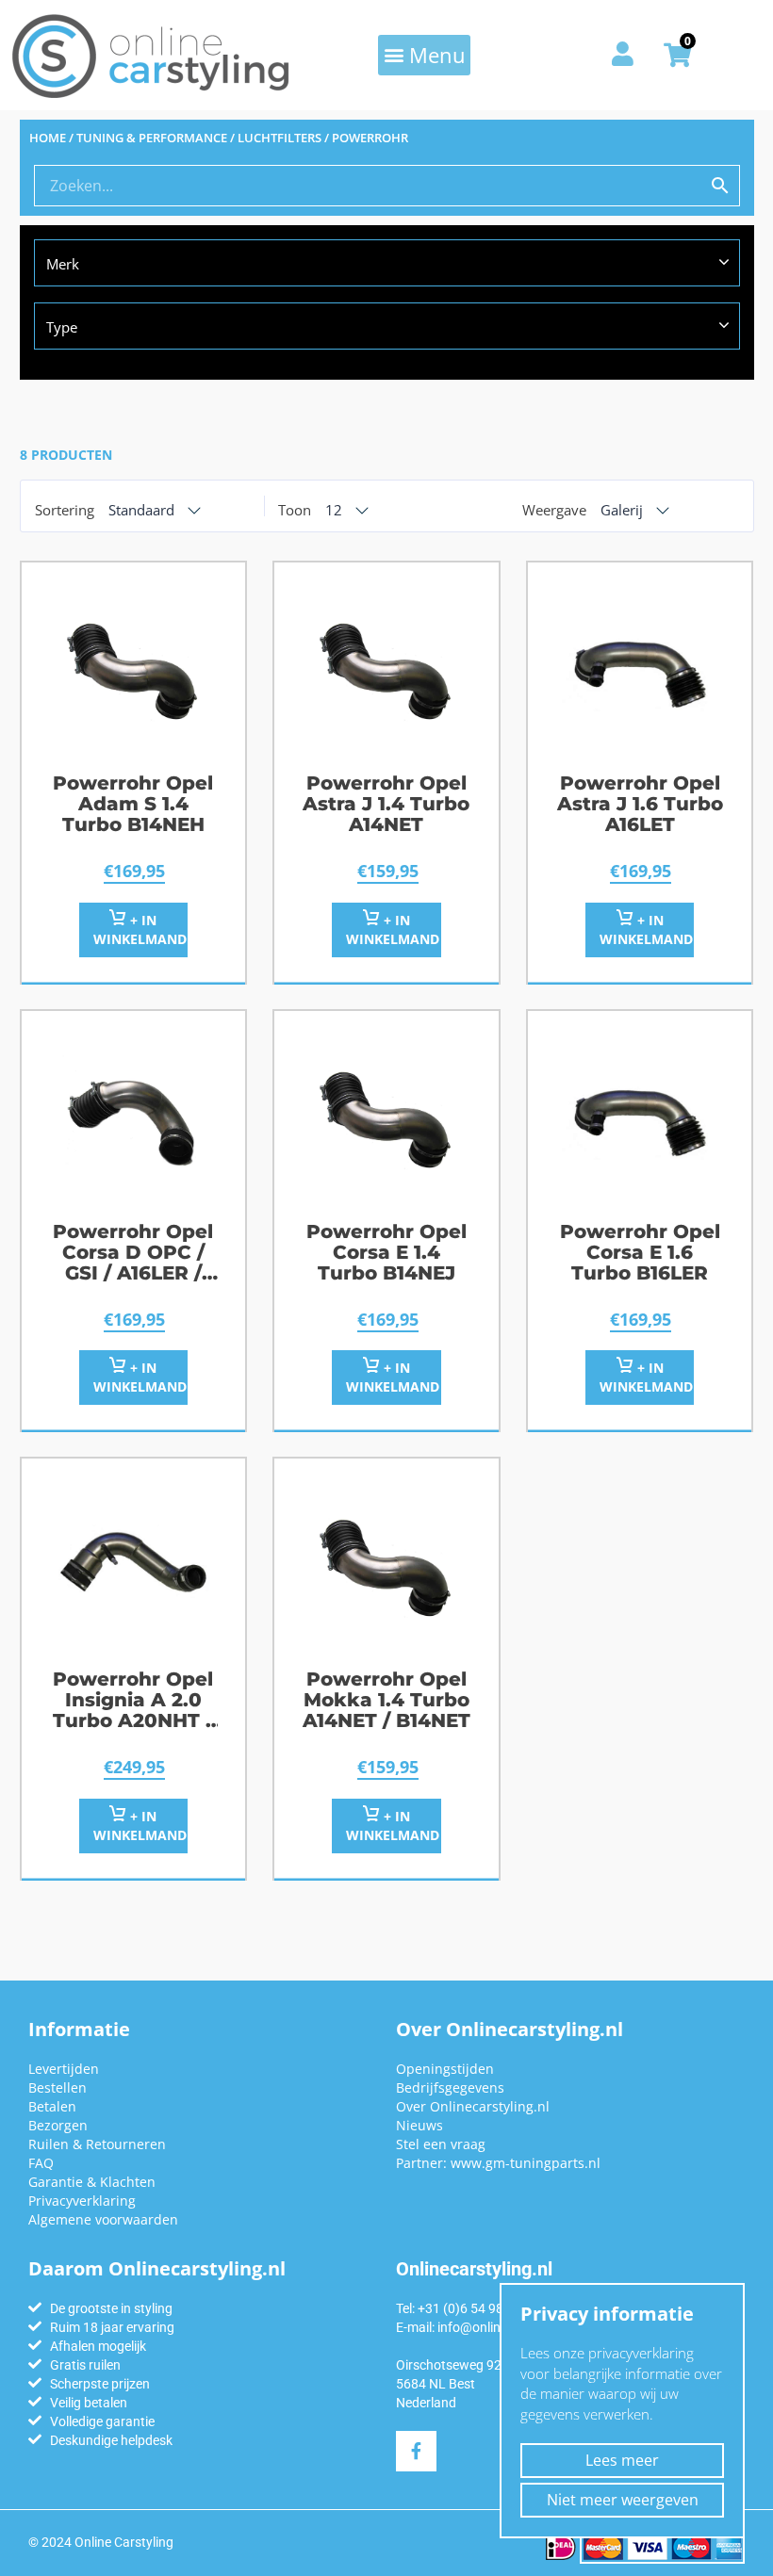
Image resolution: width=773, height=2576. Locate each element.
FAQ (41, 2163)
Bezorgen (58, 2125)
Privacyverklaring (82, 2201)
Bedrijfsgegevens (450, 2087)
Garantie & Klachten (92, 2182)
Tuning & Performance (152, 138)
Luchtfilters (280, 138)
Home (48, 138)
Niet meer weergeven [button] (623, 2500)
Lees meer (622, 2460)
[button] (424, 55)
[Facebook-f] (416, 2451)
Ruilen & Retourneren (97, 2144)
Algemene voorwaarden (103, 2219)
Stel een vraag (441, 2144)
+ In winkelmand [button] (140, 929)
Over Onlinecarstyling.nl (473, 2106)
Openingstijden (445, 2069)
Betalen (52, 2106)
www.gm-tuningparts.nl (526, 2163)
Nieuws (419, 2125)
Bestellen (58, 2087)
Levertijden (64, 2069)
